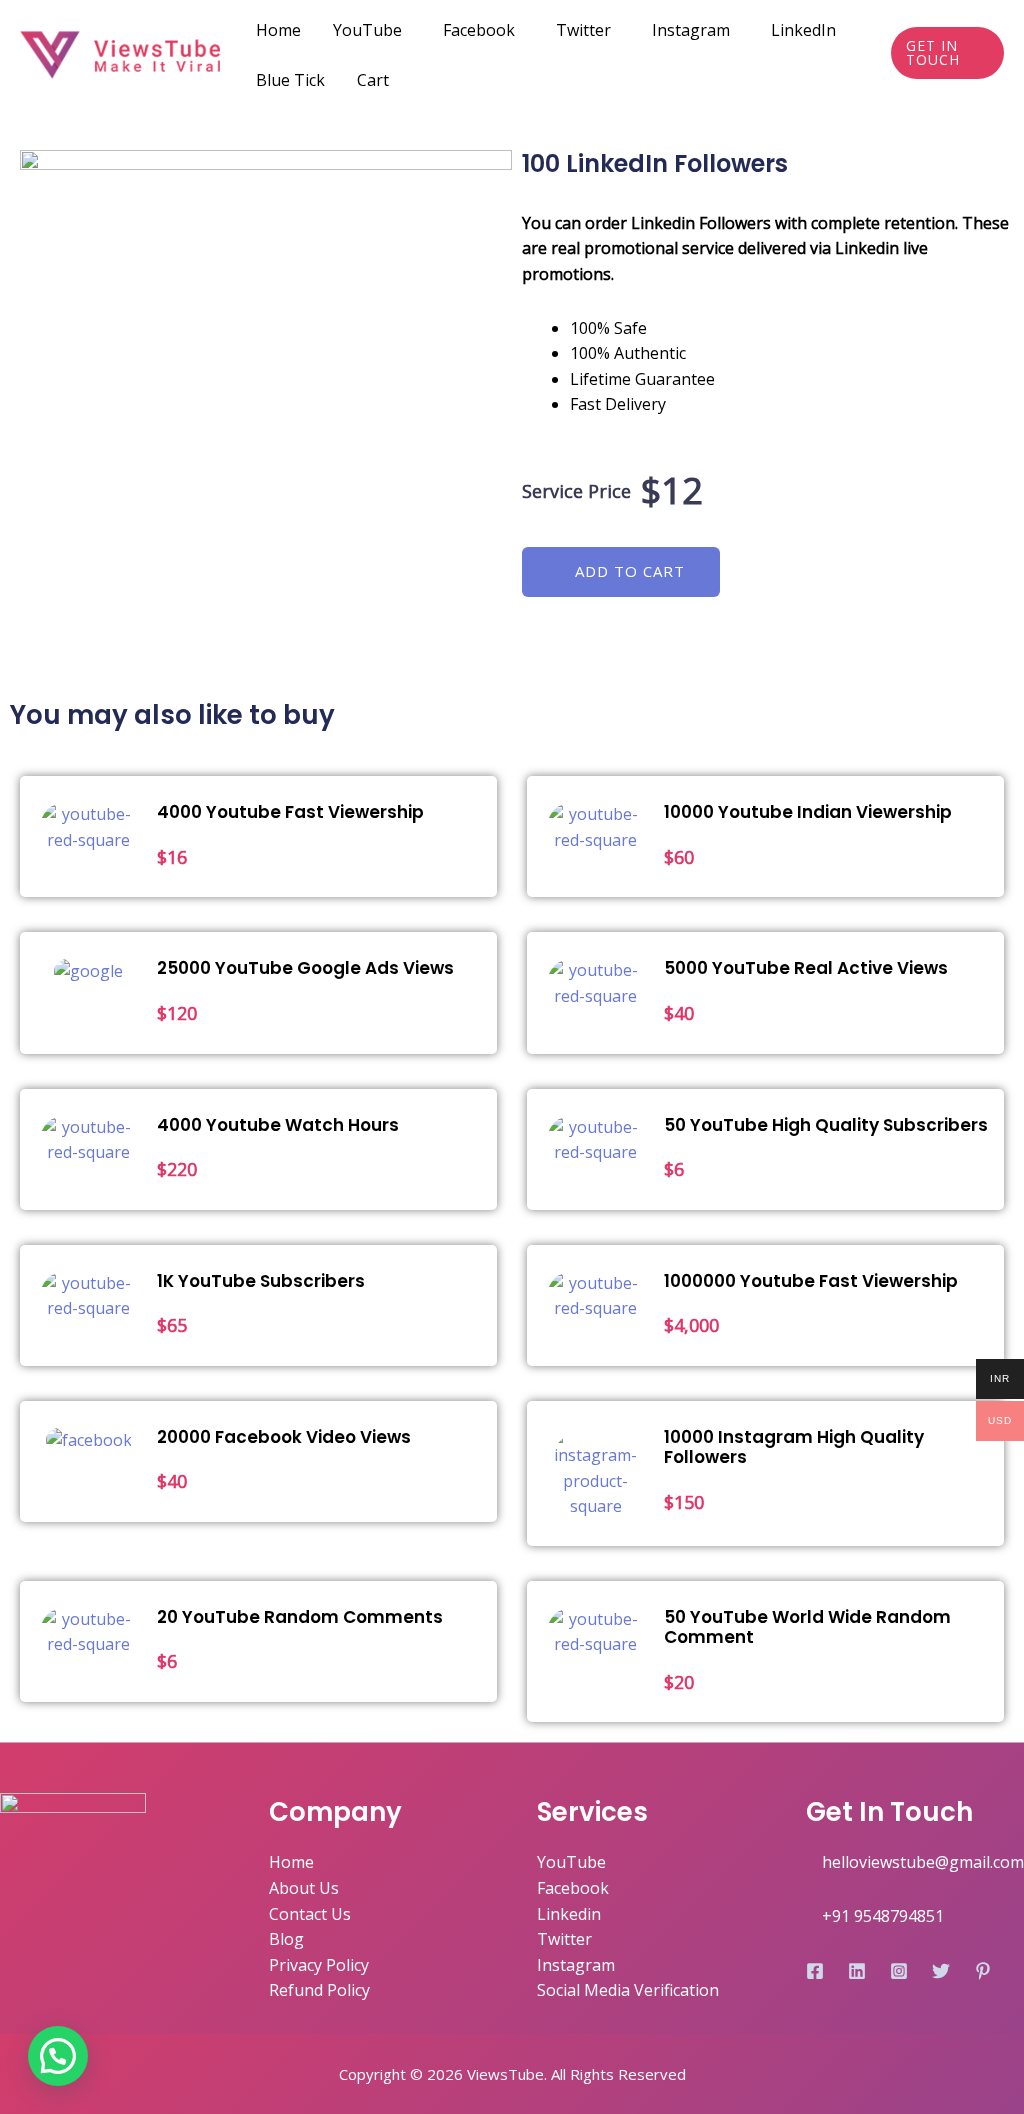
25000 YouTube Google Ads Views (305, 968)
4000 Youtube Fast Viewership (290, 812)
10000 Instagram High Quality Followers (794, 1447)
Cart (373, 80)
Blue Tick (290, 80)
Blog (286, 1939)
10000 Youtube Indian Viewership (808, 812)
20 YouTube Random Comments (300, 1617)
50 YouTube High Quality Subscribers (826, 1125)
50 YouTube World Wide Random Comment (807, 1627)
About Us (304, 1888)
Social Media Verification (628, 1990)
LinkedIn (803, 30)
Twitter (583, 30)
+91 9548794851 (883, 1916)
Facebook (479, 30)
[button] (621, 572)
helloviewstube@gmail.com (923, 1862)
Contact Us (310, 1914)
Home (278, 30)
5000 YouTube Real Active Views (806, 968)
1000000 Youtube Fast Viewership (811, 1281)
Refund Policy (319, 1990)
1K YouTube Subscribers (261, 1281)
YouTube (367, 30)
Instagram (691, 30)
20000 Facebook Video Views (284, 1437)
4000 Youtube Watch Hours (278, 1125)
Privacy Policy (319, 1965)
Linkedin (569, 1914)
